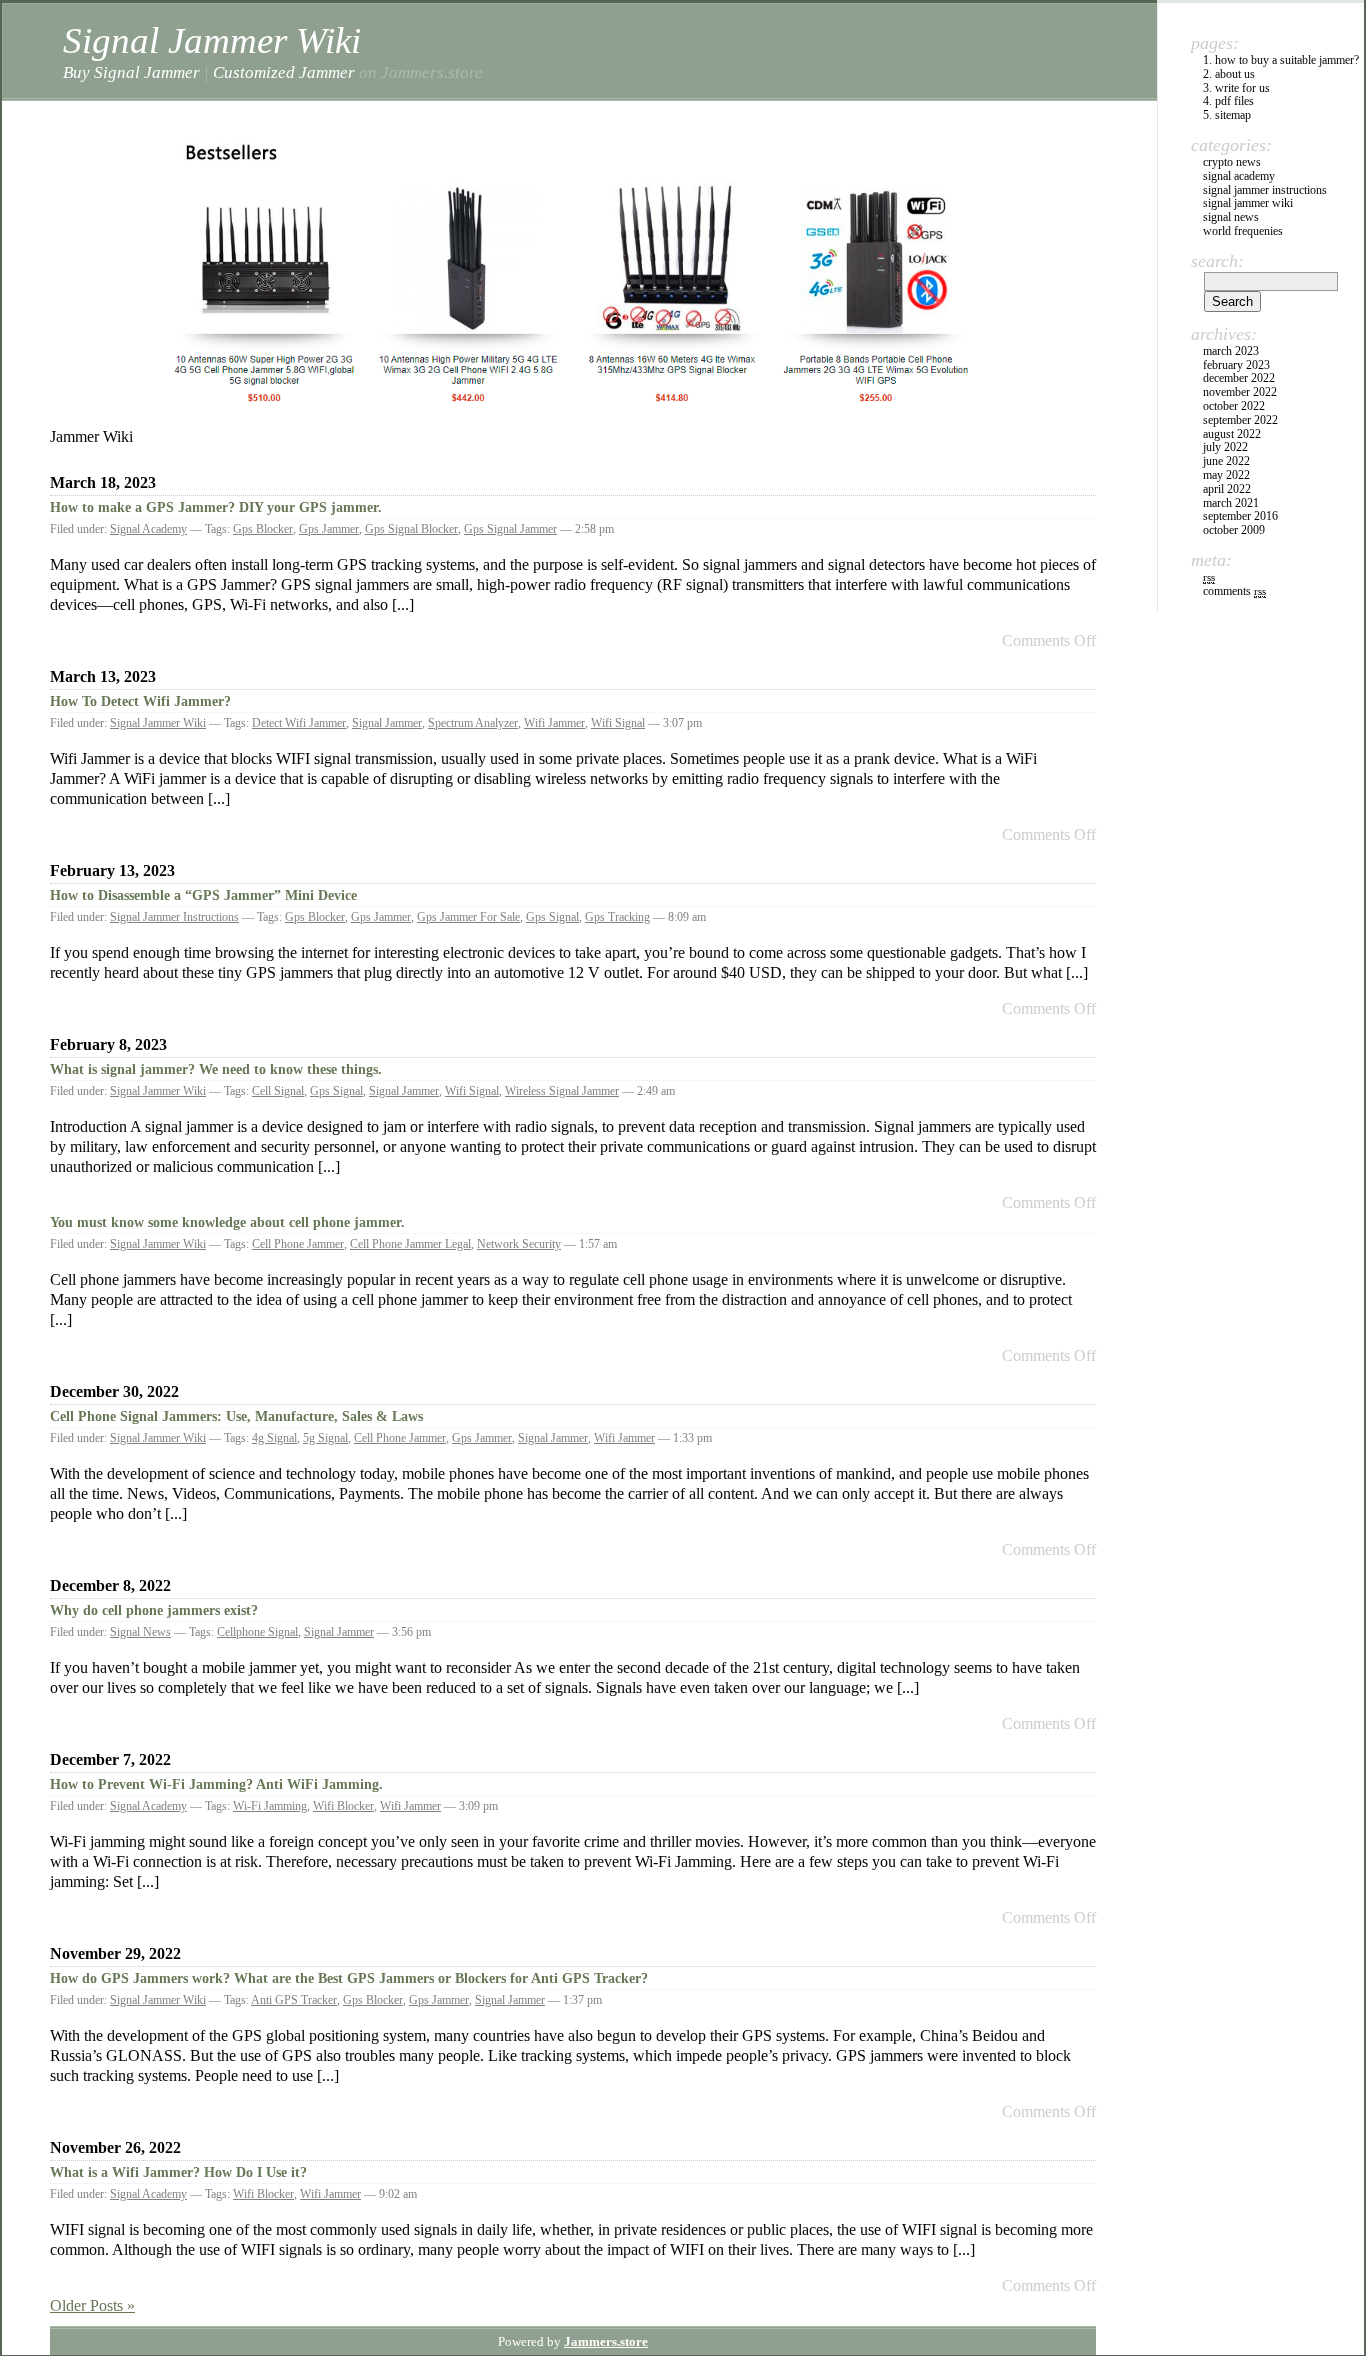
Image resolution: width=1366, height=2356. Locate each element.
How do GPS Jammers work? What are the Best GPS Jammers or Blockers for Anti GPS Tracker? (349, 1978)
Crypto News (1232, 162)
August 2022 (1232, 434)
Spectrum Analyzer (473, 723)
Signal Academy (148, 529)
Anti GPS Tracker (294, 2000)
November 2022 (1240, 392)
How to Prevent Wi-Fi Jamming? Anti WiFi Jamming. (216, 1784)
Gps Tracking (617, 917)
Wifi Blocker (343, 1806)
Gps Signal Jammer (510, 529)
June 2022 (1226, 461)
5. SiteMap (1227, 115)
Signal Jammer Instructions (174, 917)
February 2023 (1236, 365)
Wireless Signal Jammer (562, 1091)
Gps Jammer (329, 529)
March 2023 (1231, 351)
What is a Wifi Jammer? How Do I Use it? (178, 2172)
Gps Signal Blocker (411, 529)
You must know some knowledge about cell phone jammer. (227, 1222)
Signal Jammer (387, 723)
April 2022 (1227, 489)
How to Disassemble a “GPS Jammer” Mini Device (203, 895)
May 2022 (1226, 475)
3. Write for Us (1236, 88)
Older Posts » (92, 2305)
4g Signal (274, 1438)
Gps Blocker (263, 529)
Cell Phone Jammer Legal (410, 1244)
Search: (1217, 261)
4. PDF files (1228, 101)
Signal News (140, 1632)
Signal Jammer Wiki (212, 40)
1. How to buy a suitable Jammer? (1281, 60)
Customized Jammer (284, 72)
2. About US (1229, 74)
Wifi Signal (618, 723)
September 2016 (1240, 516)
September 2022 (1240, 420)
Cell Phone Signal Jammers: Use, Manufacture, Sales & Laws (236, 1416)
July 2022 (1225, 447)
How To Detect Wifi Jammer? (140, 701)
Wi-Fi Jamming (270, 1806)
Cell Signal (278, 1091)
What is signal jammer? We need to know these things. (216, 1069)
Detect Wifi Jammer (299, 723)
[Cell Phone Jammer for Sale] (573, 411)
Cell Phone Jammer (298, 1244)
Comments (1234, 591)
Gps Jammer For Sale (468, 917)
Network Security (519, 1244)
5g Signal (325, 1438)
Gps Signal (552, 917)
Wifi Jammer (554, 723)
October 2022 (1234, 406)
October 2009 (1234, 530)
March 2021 (1231, 503)
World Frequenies (1243, 231)
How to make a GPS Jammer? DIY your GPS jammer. (216, 507)
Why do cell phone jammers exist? (154, 1610)
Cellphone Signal (257, 1632)
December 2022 (1239, 378)
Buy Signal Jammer (131, 72)
